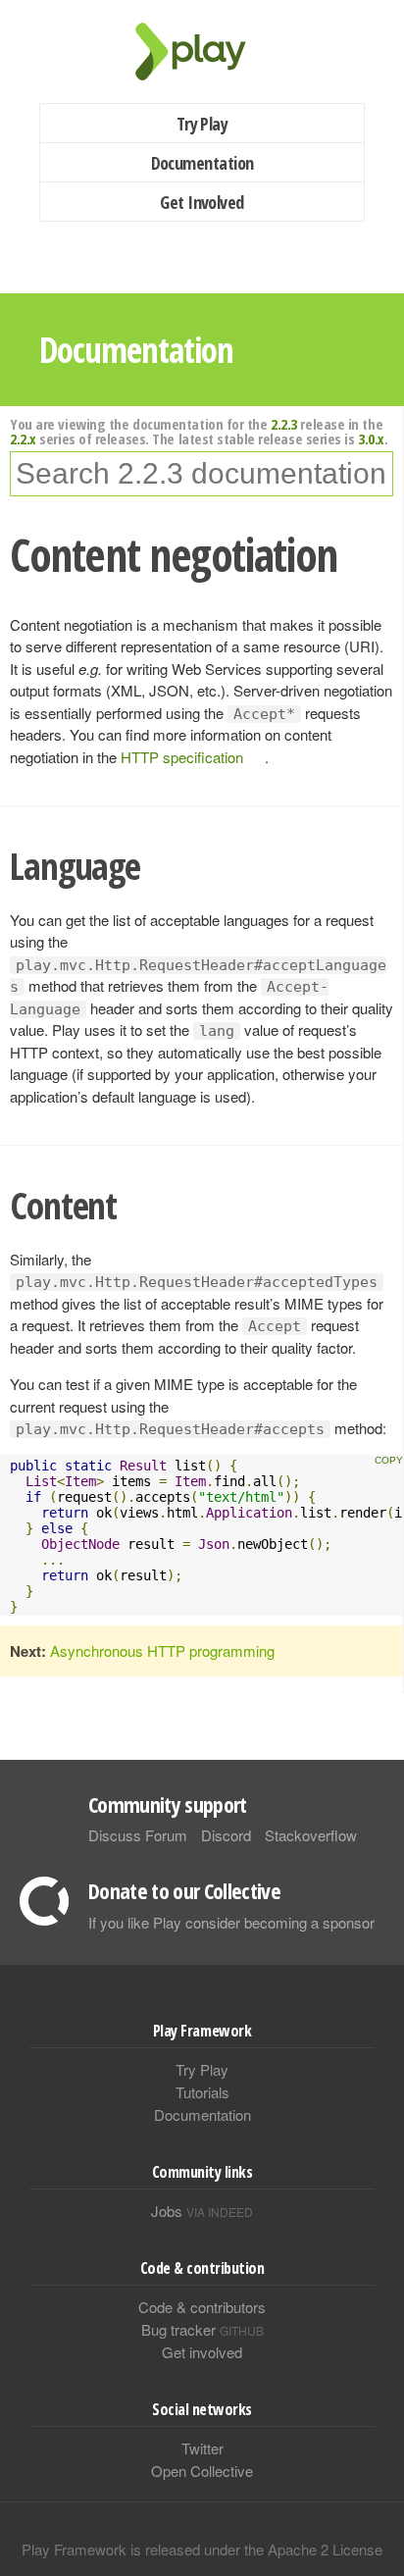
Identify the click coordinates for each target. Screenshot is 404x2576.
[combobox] (202, 474)
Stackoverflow (311, 1835)
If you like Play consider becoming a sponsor (231, 1922)
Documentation (202, 163)
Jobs (202, 2211)
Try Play (202, 124)
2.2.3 (284, 424)
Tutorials (202, 2092)
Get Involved (202, 202)
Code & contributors (202, 2307)
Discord (226, 1835)
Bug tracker (202, 2329)
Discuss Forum (138, 1835)
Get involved (202, 2352)
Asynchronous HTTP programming (162, 1650)
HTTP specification (182, 757)
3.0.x (371, 438)
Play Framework (202, 52)
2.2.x (23, 438)
